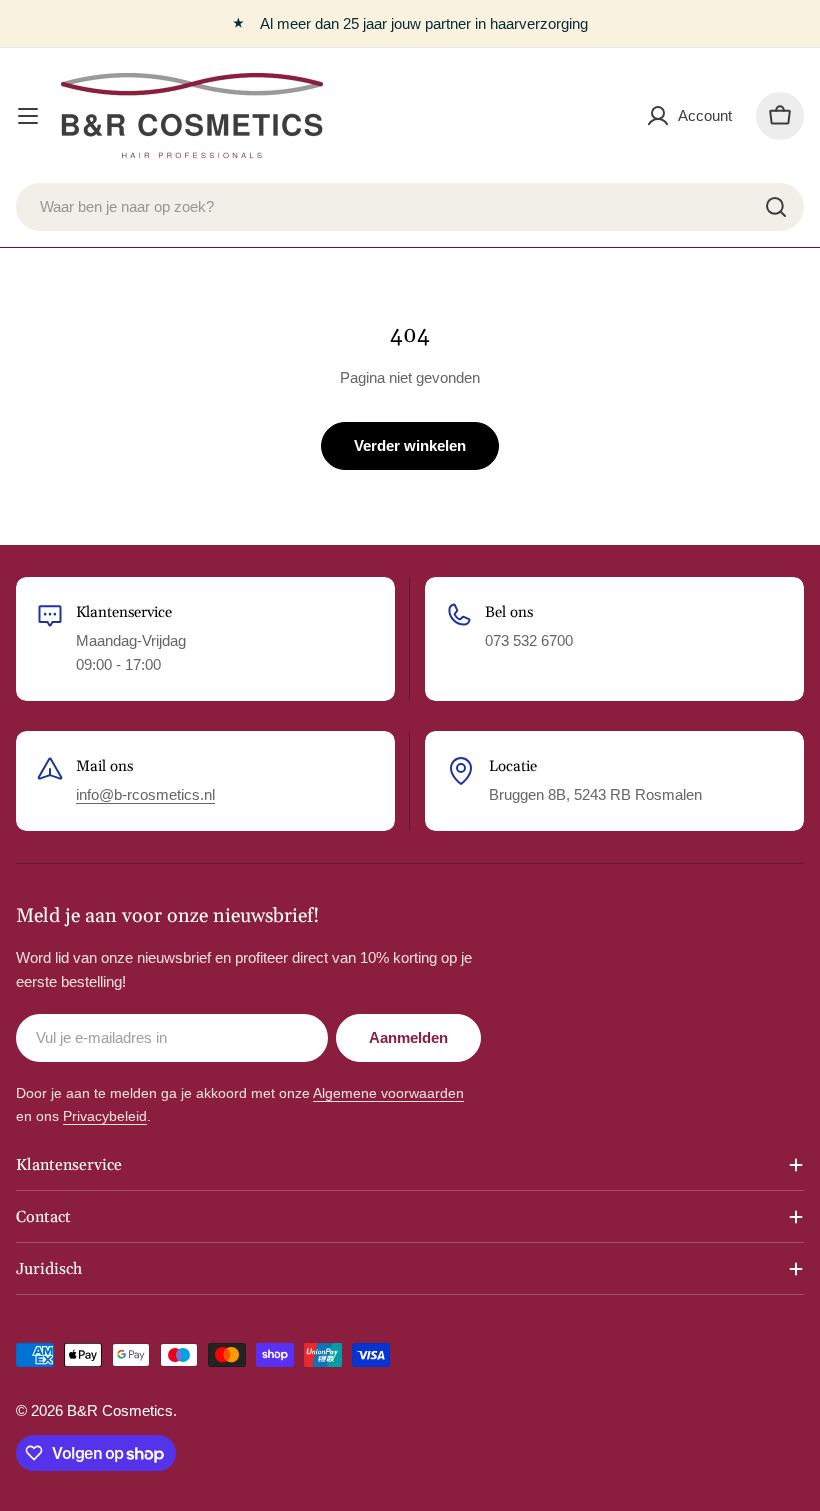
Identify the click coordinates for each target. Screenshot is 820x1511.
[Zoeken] (776, 207)
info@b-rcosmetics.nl (145, 794)
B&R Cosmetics (120, 1410)
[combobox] (410, 207)
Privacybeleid (105, 1116)
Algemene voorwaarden (388, 1093)
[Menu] (28, 116)
